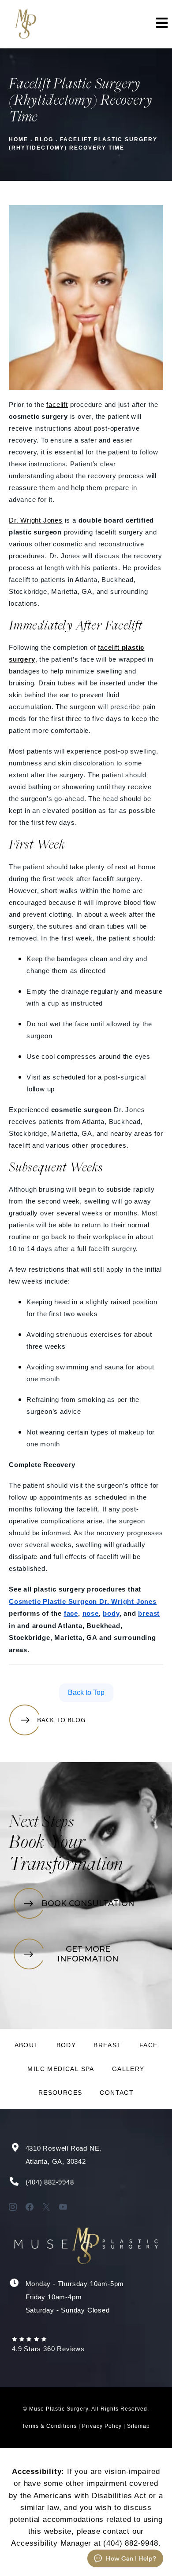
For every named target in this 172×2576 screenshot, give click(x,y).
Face (149, 2045)
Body (66, 2045)
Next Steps (41, 1823)
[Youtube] (63, 2207)
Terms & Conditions (49, 2426)
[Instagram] (13, 2207)
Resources (60, 2093)
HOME (19, 139)
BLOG (44, 139)
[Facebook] (30, 2207)
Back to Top (86, 1692)
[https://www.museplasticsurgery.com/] (25, 24)
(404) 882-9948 (50, 2182)
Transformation (66, 1865)
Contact (117, 2093)
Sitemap (138, 2426)
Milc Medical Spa (61, 2069)
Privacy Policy (102, 2426)
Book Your (47, 1843)
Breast (107, 2045)
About (27, 2045)
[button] (161, 24)
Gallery (128, 2069)
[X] (46, 2207)
